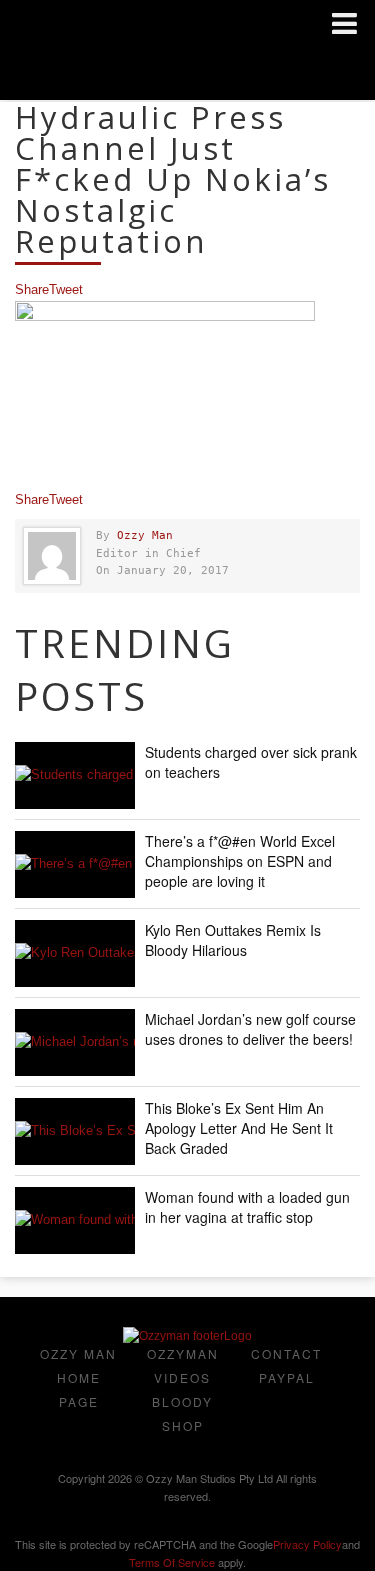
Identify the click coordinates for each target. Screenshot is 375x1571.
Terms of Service (172, 1562)
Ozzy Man (145, 535)
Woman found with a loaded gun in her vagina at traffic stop (247, 1207)
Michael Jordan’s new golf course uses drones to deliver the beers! (250, 1029)
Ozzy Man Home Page (78, 1377)
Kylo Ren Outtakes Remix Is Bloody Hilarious (233, 940)
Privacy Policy (307, 1544)
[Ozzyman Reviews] (187, 1336)
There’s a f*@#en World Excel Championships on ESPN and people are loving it (240, 861)
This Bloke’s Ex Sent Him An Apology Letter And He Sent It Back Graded (239, 1128)
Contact (286, 1353)
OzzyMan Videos (183, 1365)
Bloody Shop (182, 1413)
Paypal (287, 1377)
